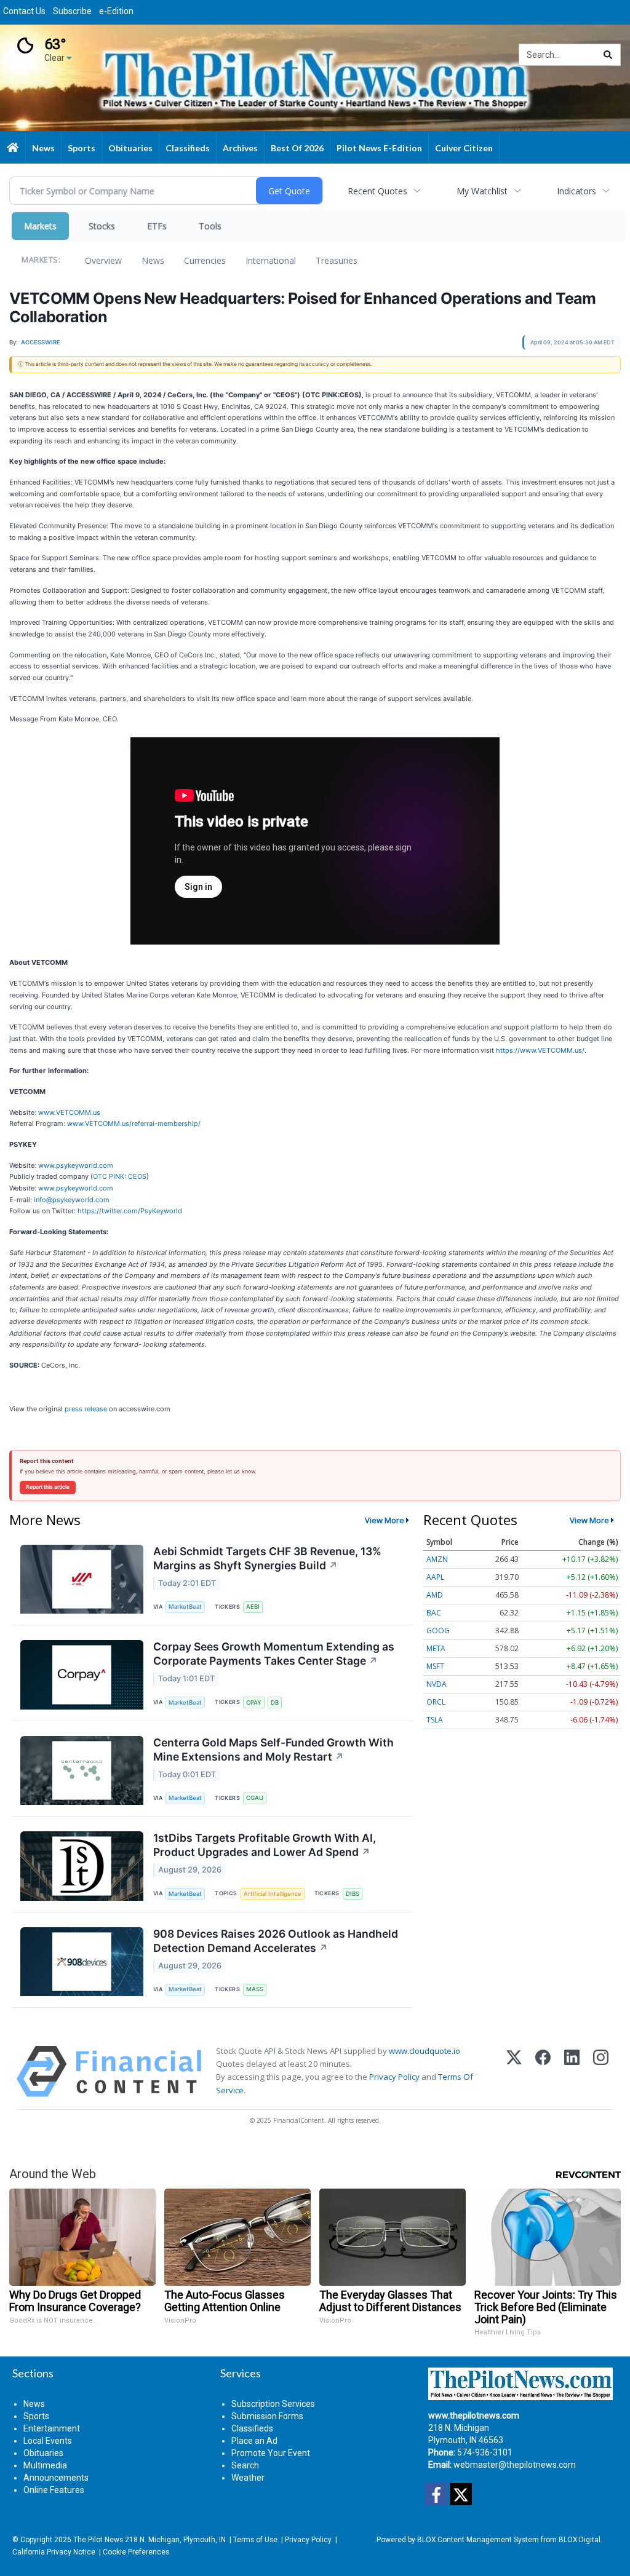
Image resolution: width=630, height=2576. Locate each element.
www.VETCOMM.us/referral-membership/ (134, 1124)
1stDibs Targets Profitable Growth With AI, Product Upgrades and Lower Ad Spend (265, 1845)
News (153, 260)
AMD (435, 1595)
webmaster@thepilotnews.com (515, 2465)
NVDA (437, 1684)
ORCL (436, 1702)
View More (385, 1520)
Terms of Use (255, 2540)
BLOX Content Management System (478, 2540)
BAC (434, 1613)
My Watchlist (482, 191)
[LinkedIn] (572, 2071)
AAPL (435, 1577)
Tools (210, 226)
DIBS (353, 1894)
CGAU (255, 1798)
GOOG (438, 1631)
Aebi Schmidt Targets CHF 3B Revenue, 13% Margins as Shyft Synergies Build (267, 1558)
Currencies (205, 260)
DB (275, 1702)
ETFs (157, 226)
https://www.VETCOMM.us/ (540, 1050)
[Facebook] (543, 2071)
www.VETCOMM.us (69, 1112)
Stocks (102, 226)
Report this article (48, 1487)
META (436, 1648)
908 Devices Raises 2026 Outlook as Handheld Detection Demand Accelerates (276, 1941)
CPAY (254, 1702)
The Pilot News (98, 2540)
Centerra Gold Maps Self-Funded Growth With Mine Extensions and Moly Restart (273, 1750)
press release (86, 1409)
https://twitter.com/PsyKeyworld (130, 1211)
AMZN (437, 1559)
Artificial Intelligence (273, 1894)
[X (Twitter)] (514, 2071)
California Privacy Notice (54, 2552)
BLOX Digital (580, 2540)
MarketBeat (185, 1607)
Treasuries (337, 260)
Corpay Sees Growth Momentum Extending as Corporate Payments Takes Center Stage (274, 1654)
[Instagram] (601, 2071)
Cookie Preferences (136, 2552)
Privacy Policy (394, 2077)
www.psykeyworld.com (76, 1165)
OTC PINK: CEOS (120, 1176)
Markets (40, 226)
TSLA (435, 1720)
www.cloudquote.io (425, 2051)
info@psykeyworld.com (72, 1200)
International (271, 260)
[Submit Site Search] (608, 55)
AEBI (253, 1607)
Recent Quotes (377, 191)
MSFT (435, 1666)
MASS (255, 1989)
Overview (103, 260)
